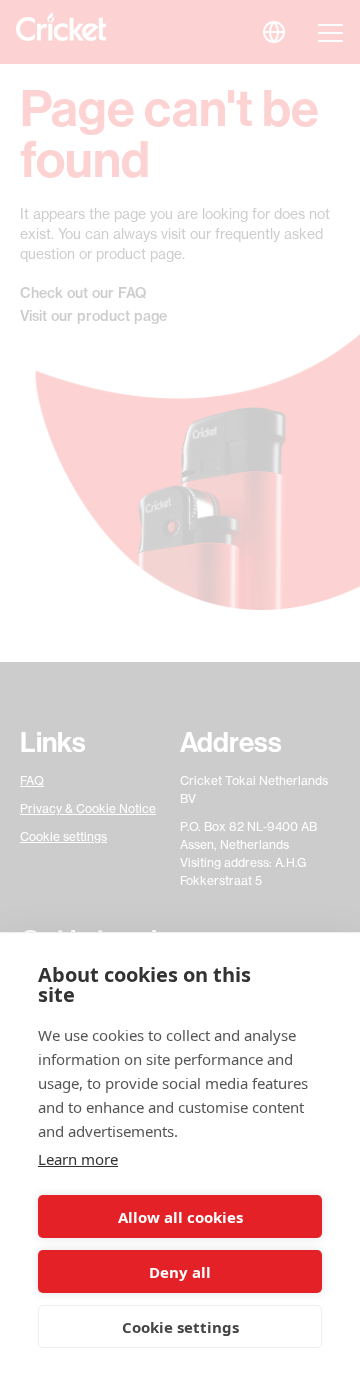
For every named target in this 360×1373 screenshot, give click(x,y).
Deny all (180, 1272)
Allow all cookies (180, 1217)
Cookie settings (180, 1327)
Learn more (78, 1159)
